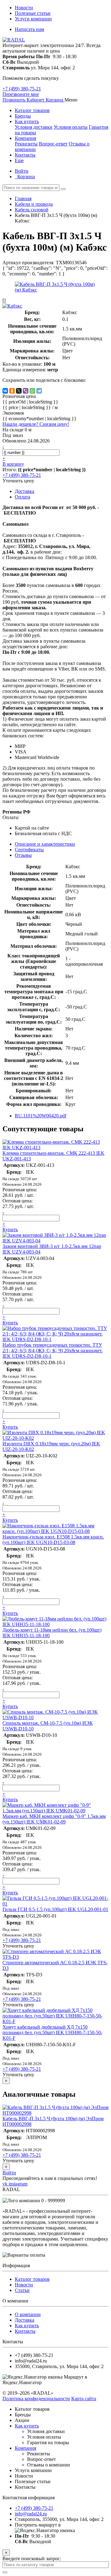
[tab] (29, 850)
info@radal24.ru (31, 2514)
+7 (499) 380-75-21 (22, 89)
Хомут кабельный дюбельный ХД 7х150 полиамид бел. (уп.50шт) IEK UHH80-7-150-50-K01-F (52, 2032)
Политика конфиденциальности (36, 2399)
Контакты (25, 155)
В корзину (13, 464)
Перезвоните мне (21, 94)
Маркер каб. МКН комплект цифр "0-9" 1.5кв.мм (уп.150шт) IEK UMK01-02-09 (54, 1819)
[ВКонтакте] (5, 391)
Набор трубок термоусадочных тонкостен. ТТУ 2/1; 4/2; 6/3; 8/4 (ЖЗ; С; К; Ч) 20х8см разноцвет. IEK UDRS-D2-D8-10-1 (53, 1351)
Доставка (25, 2320)
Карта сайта (84, 2399)
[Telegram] (39, 391)
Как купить (27, 121)
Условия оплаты (71, 127)
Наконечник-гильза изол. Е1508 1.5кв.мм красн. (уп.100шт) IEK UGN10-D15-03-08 (53, 1540)
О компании (28, 2314)
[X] (19, 391)
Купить (10, 1230)
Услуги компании (33, 19)
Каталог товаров (32, 110)
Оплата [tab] (23, 497)
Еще (19, 160)
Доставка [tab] (25, 491)
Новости (24, 8)
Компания (25, 138)
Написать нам (29, 29)
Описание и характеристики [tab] (45, 844)
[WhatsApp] (32, 391)
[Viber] (26, 391)
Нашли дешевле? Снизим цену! (36, 424)
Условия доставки (34, 127)
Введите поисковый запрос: (32, 2559)
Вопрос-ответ (53, 144)
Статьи (22, 2290)
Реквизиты (26, 144)
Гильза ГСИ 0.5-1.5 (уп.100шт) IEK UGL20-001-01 (55, 1909)
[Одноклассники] (12, 391)
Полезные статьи (33, 13)
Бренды (23, 116)
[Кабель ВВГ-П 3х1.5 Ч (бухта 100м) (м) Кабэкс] (55, 290)
